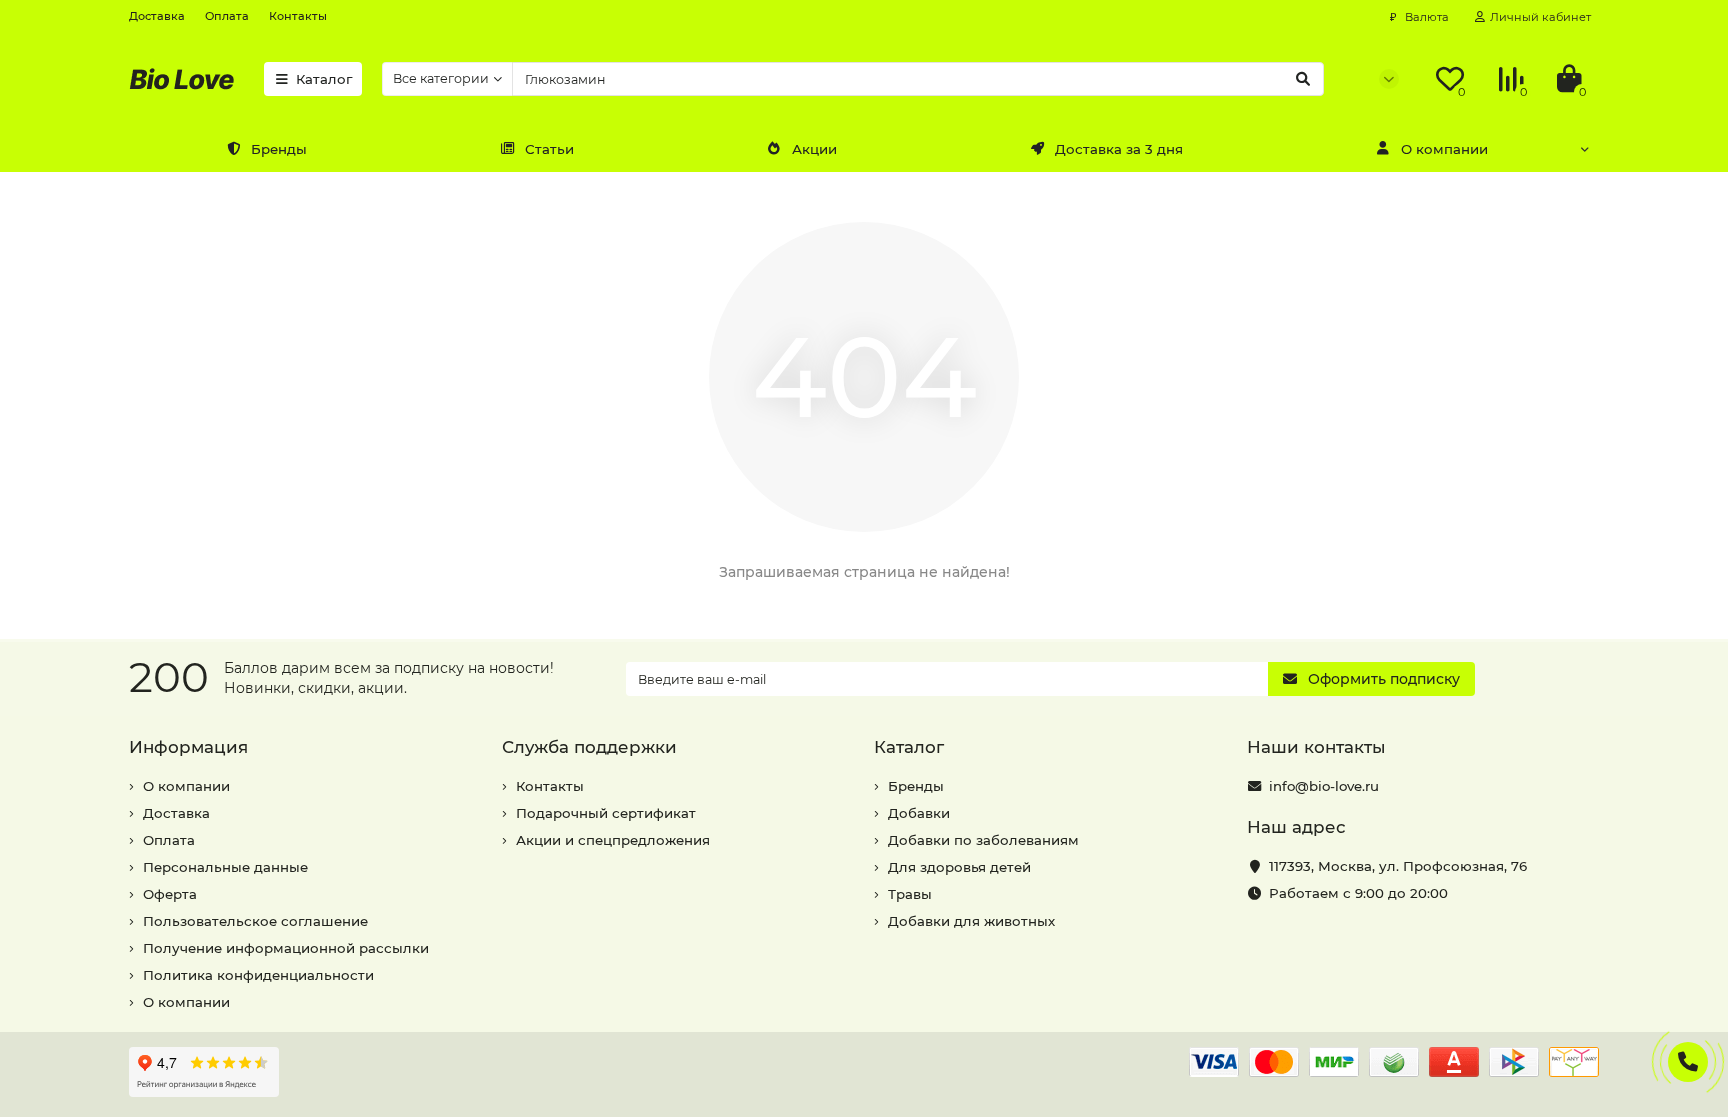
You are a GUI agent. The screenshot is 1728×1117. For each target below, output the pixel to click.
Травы (910, 894)
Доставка (157, 16)
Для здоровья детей (959, 867)
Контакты (298, 16)
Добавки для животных (971, 921)
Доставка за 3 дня (1119, 149)
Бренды (279, 149)
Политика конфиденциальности (258, 975)
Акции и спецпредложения (613, 840)
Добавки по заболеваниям (983, 840)
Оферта (170, 894)
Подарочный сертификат (606, 813)
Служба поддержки (589, 747)
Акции (814, 149)
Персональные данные (225, 867)
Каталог (324, 79)
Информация (188, 747)
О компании (1444, 149)
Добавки (919, 813)
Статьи (549, 149)
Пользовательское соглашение (255, 921)
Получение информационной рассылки (286, 948)
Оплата (227, 16)
